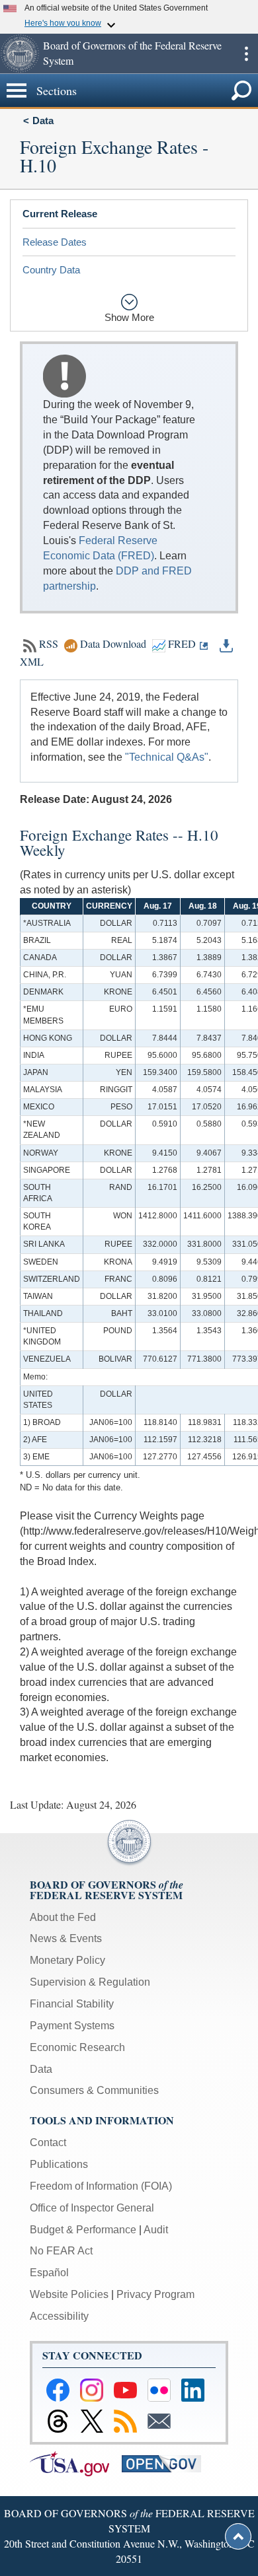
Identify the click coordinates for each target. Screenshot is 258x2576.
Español (49, 2273)
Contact (48, 2142)
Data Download (113, 644)
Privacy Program (155, 2294)
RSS (49, 644)
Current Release (60, 214)
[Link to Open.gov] (166, 2463)
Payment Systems (72, 2026)
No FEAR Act (61, 2251)
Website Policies (69, 2294)
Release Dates (55, 242)
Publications (59, 2164)
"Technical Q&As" (167, 757)
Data (43, 121)
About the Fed (63, 1917)
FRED (181, 644)
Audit (156, 2230)
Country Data (51, 270)
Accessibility (59, 2316)
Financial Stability (72, 2004)
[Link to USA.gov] (76, 2463)
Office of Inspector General (92, 2208)
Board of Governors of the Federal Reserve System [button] (132, 53)
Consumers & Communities (94, 2090)
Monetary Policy (67, 1960)
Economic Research (77, 2047)
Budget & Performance (83, 2230)
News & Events (66, 1938)
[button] (20, 53)
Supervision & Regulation (90, 1982)
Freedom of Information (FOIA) (101, 2186)
